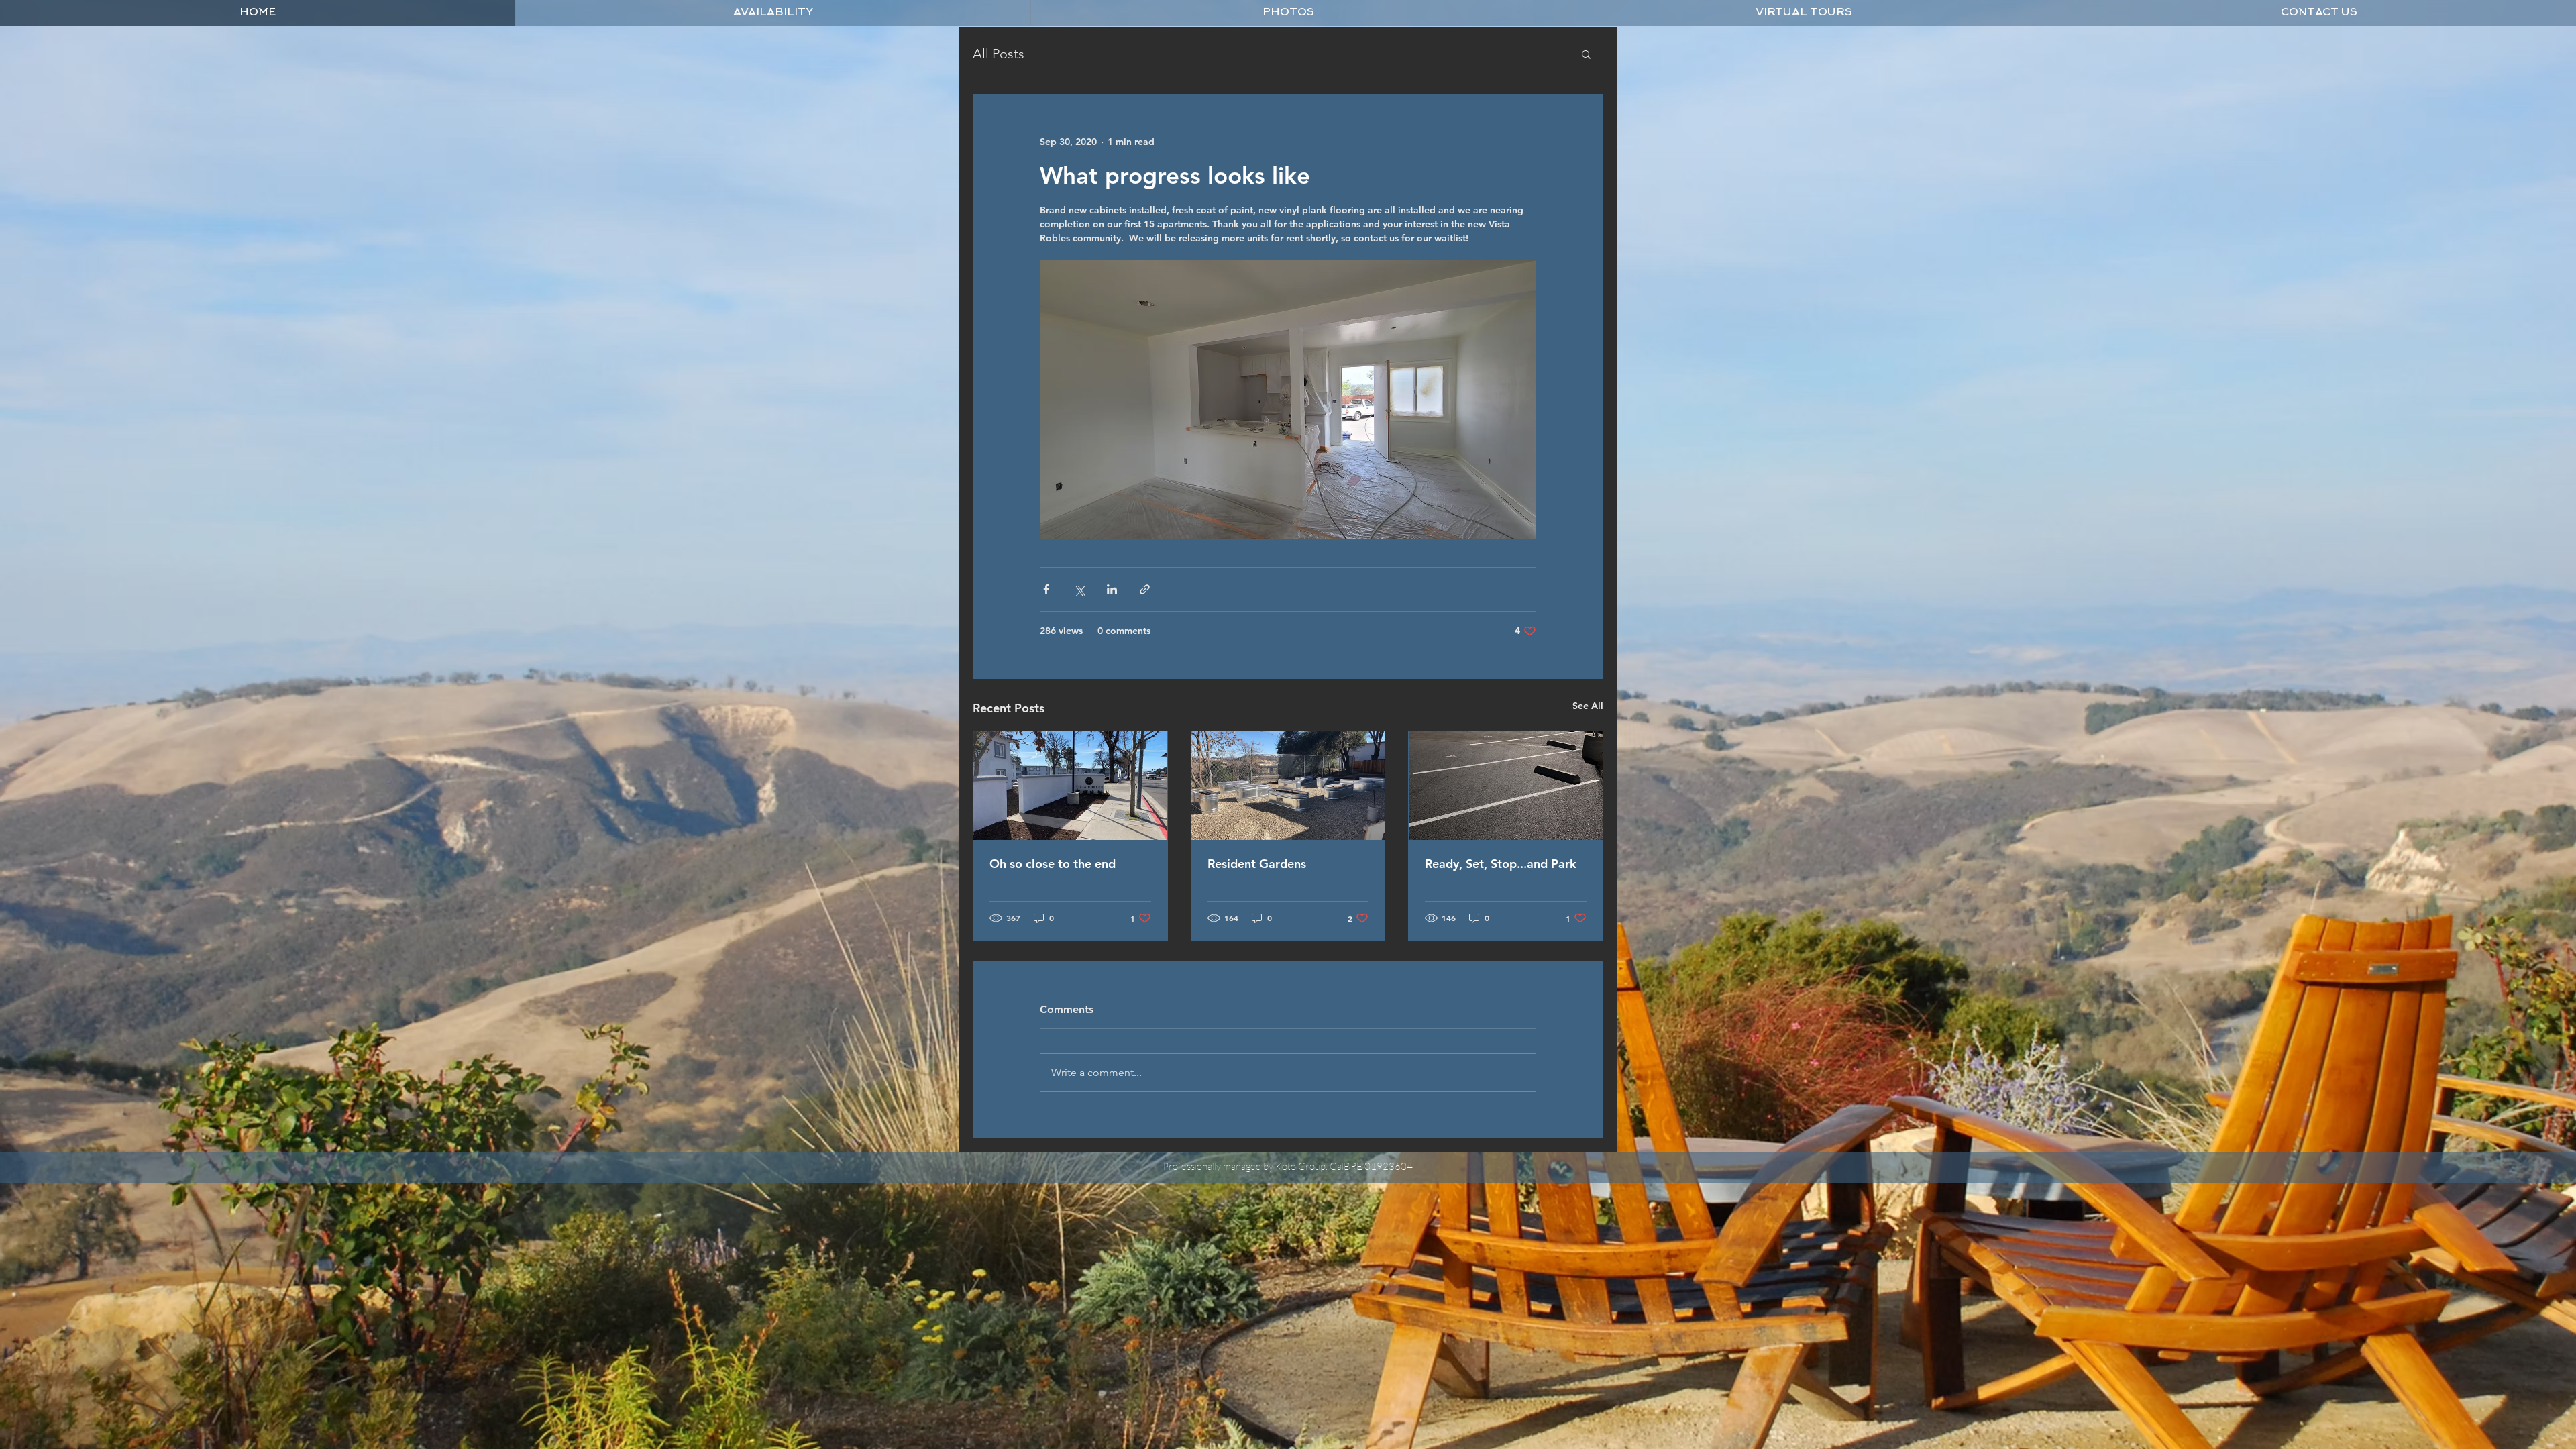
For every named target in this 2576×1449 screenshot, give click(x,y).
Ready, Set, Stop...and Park (1501, 864)
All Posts (999, 54)
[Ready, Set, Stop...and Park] (1506, 786)
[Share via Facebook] (1046, 589)
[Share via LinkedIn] (1112, 589)
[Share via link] (1145, 589)
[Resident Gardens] (1288, 786)
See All (1588, 706)
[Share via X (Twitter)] (1079, 589)
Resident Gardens (1257, 864)
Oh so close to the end (1053, 864)
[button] (1288, 13)
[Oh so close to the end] (1070, 786)
